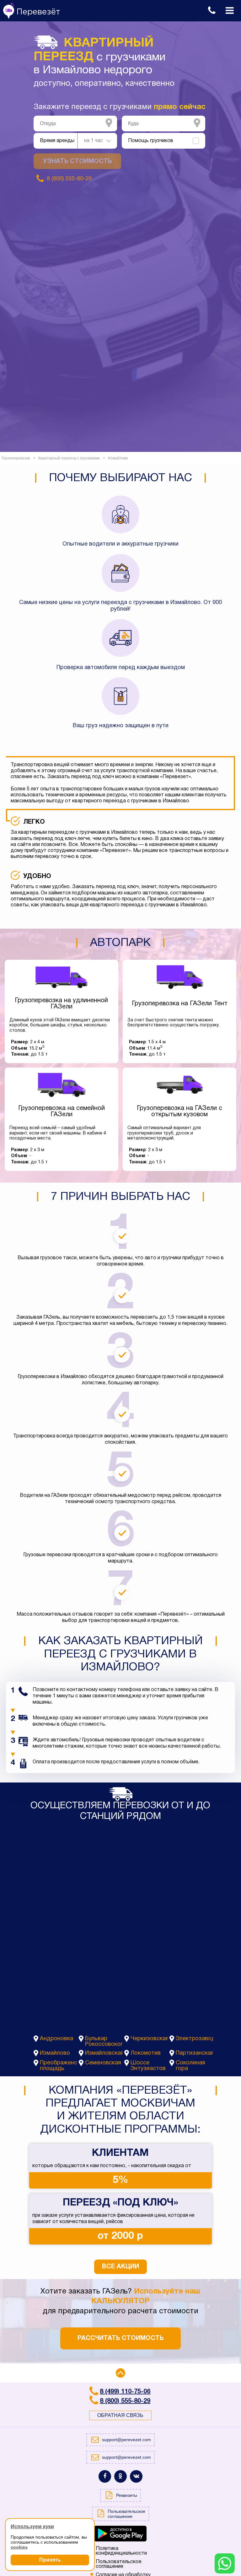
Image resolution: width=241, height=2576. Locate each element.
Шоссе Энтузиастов (148, 2066)
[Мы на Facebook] (105, 2476)
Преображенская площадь (59, 2066)
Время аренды (57, 141)
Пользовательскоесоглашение (119, 2564)
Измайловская (104, 2053)
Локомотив (146, 2053)
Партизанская (194, 2053)
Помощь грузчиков (151, 141)
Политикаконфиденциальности (121, 2551)
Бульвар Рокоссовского (104, 2042)
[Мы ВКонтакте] (136, 2476)
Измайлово (55, 2053)
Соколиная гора (190, 2066)
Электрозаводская (194, 2039)
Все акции (120, 2267)
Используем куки (32, 2527)
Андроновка (56, 2039)
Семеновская (103, 2063)
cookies (19, 2547)
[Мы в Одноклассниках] (120, 2476)
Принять (50, 2560)
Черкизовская (149, 2039)
